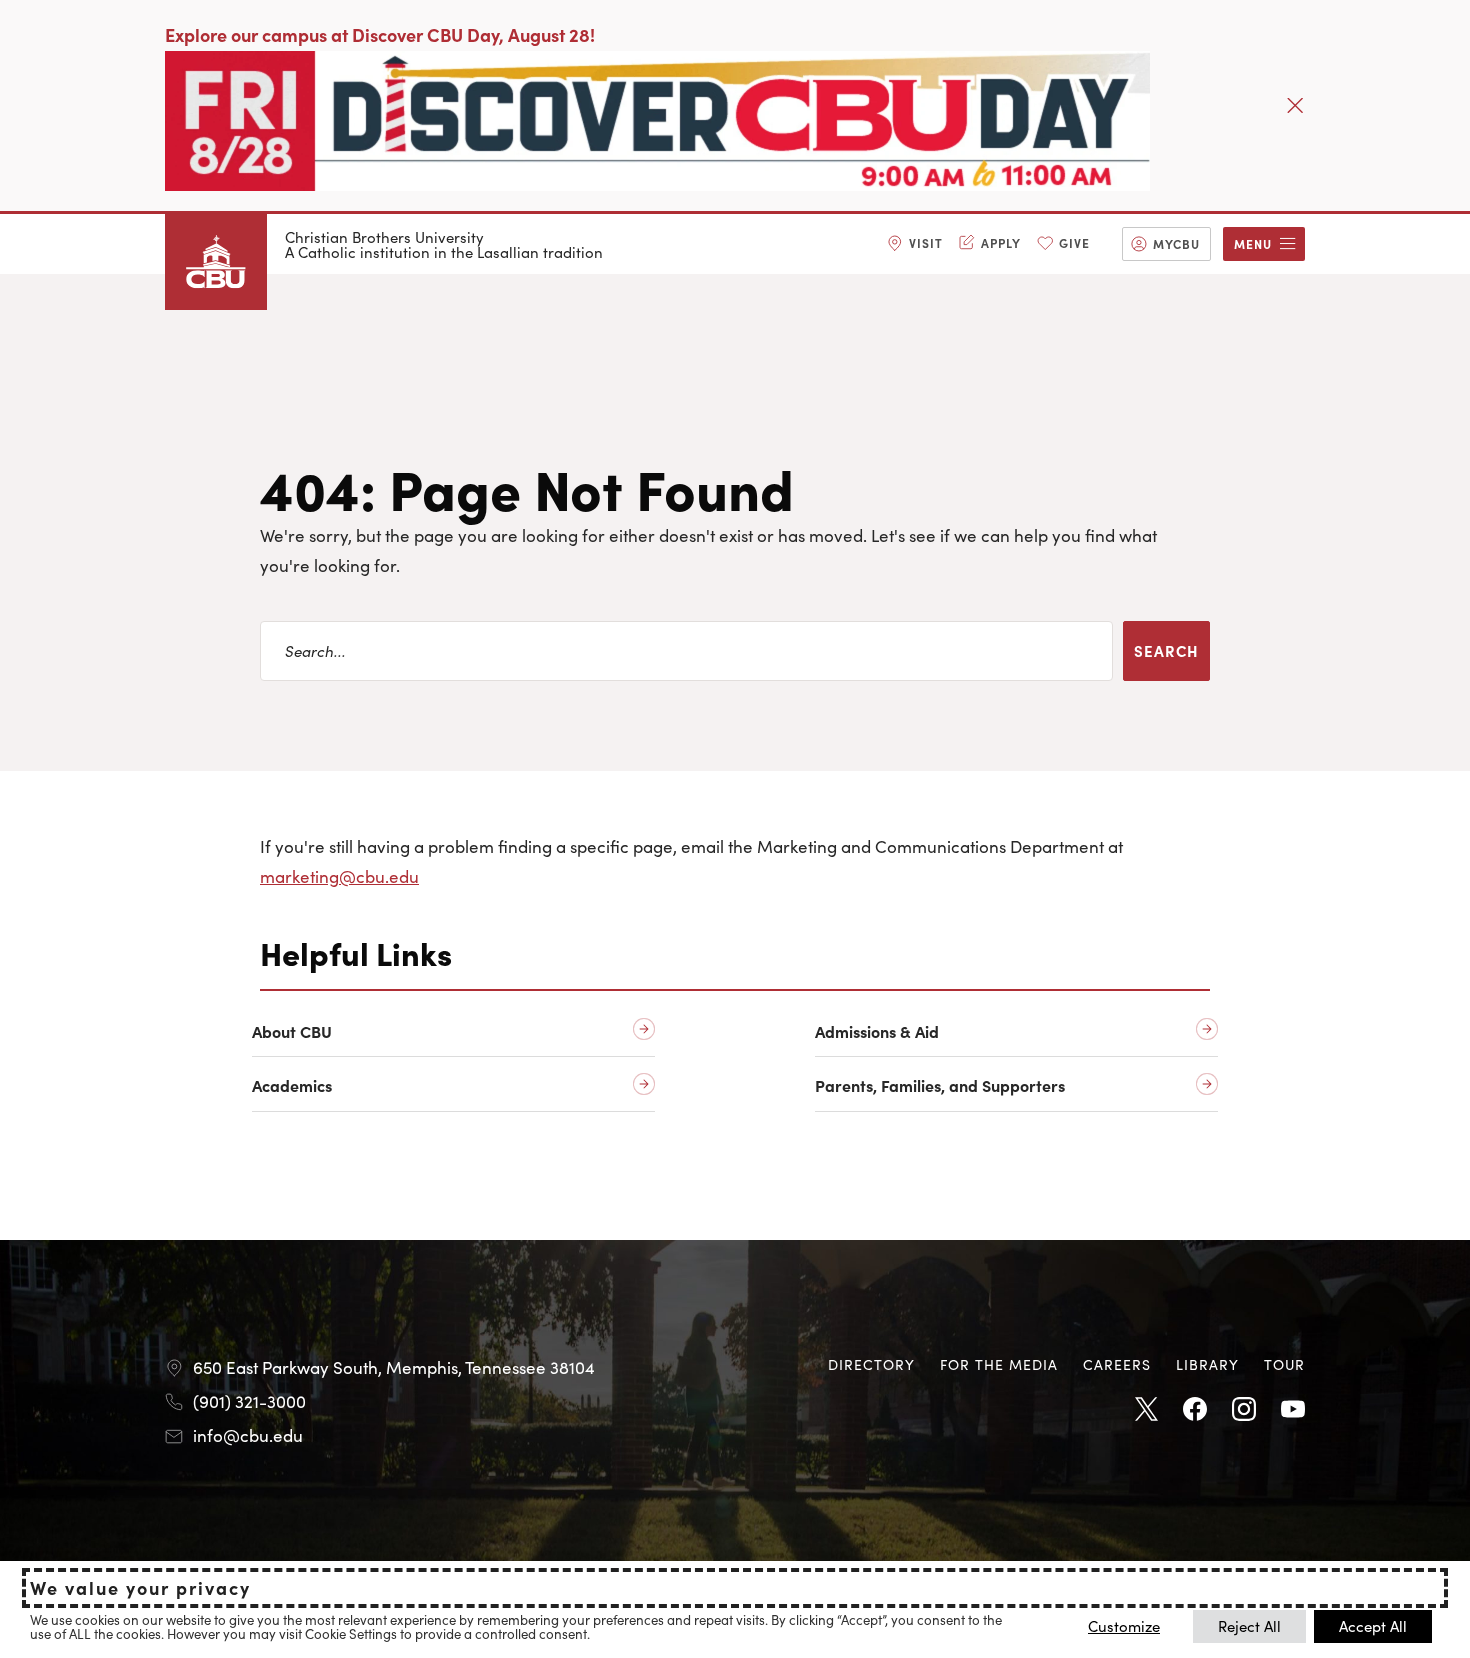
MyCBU (1176, 243)
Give (1074, 242)
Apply (1001, 242)
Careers (1117, 1364)
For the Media (999, 1364)
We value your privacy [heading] (140, 1588)
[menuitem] (915, 244)
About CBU (292, 1031)
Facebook (1195, 1410)
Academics (292, 1085)
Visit (926, 242)
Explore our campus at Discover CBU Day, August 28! (380, 34)
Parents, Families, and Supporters (940, 1085)
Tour (1284, 1364)
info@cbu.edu (248, 1435)
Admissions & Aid (877, 1031)
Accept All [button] (1373, 1625)
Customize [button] (1124, 1625)
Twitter (1146, 1410)
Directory (871, 1364)
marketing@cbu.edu (339, 876)
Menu (1253, 243)
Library (1207, 1364)
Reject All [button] (1249, 1625)
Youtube (1293, 1410)
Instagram (1244, 1410)
